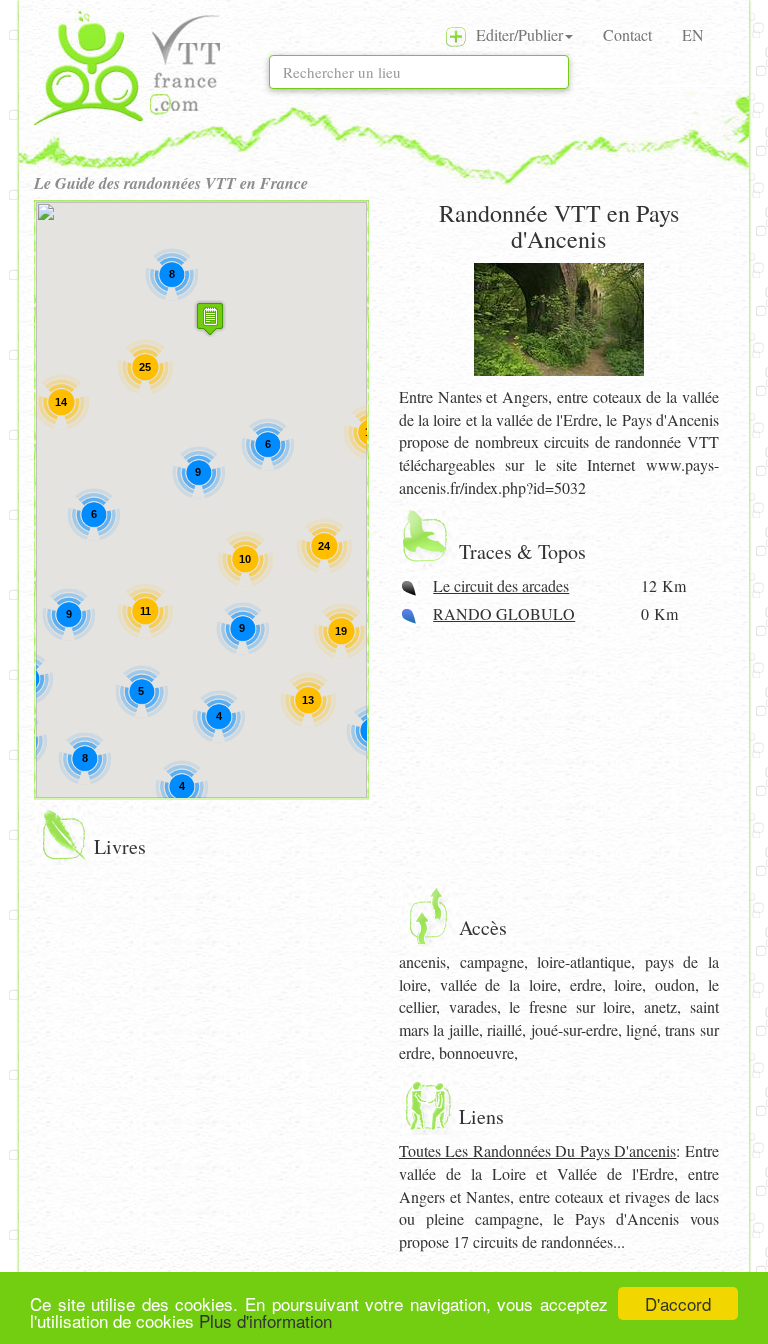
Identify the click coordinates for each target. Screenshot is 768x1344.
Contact (627, 34)
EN (693, 34)
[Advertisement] (559, 756)
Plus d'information (265, 1320)
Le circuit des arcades (501, 585)
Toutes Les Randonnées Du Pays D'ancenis (537, 1150)
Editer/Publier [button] (514, 34)
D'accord (678, 1303)
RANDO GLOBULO (504, 613)
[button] (210, 318)
